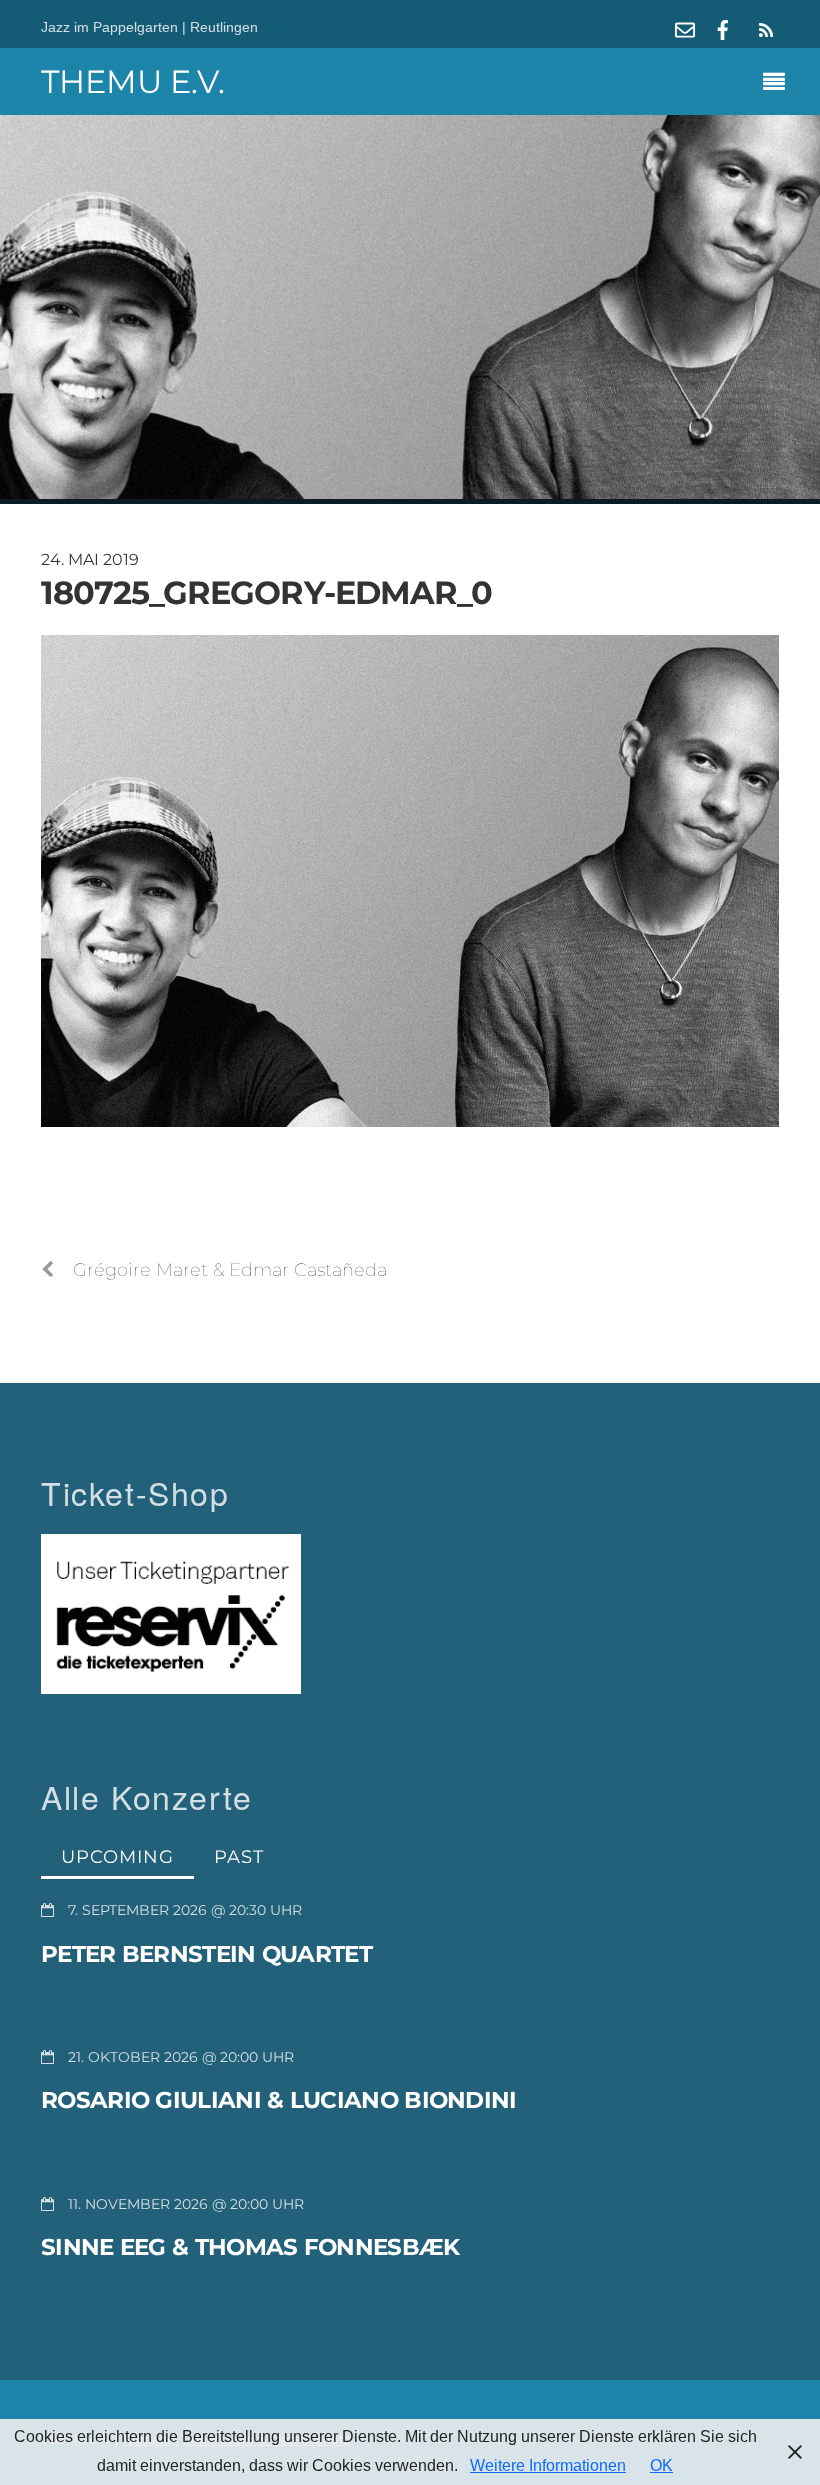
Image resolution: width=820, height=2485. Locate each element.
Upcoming (117, 1856)
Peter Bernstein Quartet (206, 1954)
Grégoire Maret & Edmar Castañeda (230, 1269)
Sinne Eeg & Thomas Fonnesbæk (250, 2247)
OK (661, 2465)
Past (239, 1856)
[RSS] (763, 30)
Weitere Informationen (548, 2465)
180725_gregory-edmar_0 (266, 592)
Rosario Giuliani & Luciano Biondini (279, 2100)
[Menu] (779, 84)
